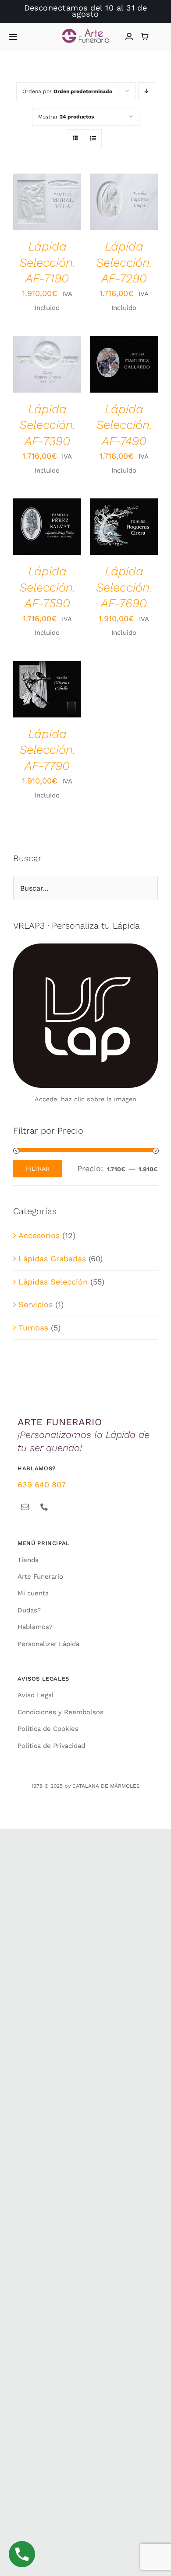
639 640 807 (42, 1485)
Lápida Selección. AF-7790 (47, 750)
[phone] (44, 1507)
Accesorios (39, 1235)
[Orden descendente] (147, 91)
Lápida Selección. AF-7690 (124, 587)
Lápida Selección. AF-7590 (47, 587)
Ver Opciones (47, 194)
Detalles (34, 213)
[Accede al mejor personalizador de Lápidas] (85, 1016)
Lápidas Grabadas (52, 1258)
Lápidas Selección (53, 1282)
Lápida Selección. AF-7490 (124, 425)
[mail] (25, 1507)
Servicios (36, 1304)
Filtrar (38, 1169)
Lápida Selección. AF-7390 (47, 425)
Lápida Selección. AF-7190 (47, 262)
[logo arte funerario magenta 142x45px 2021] (85, 32)
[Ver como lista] (93, 138)
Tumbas (33, 1328)
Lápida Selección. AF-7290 (124, 262)
